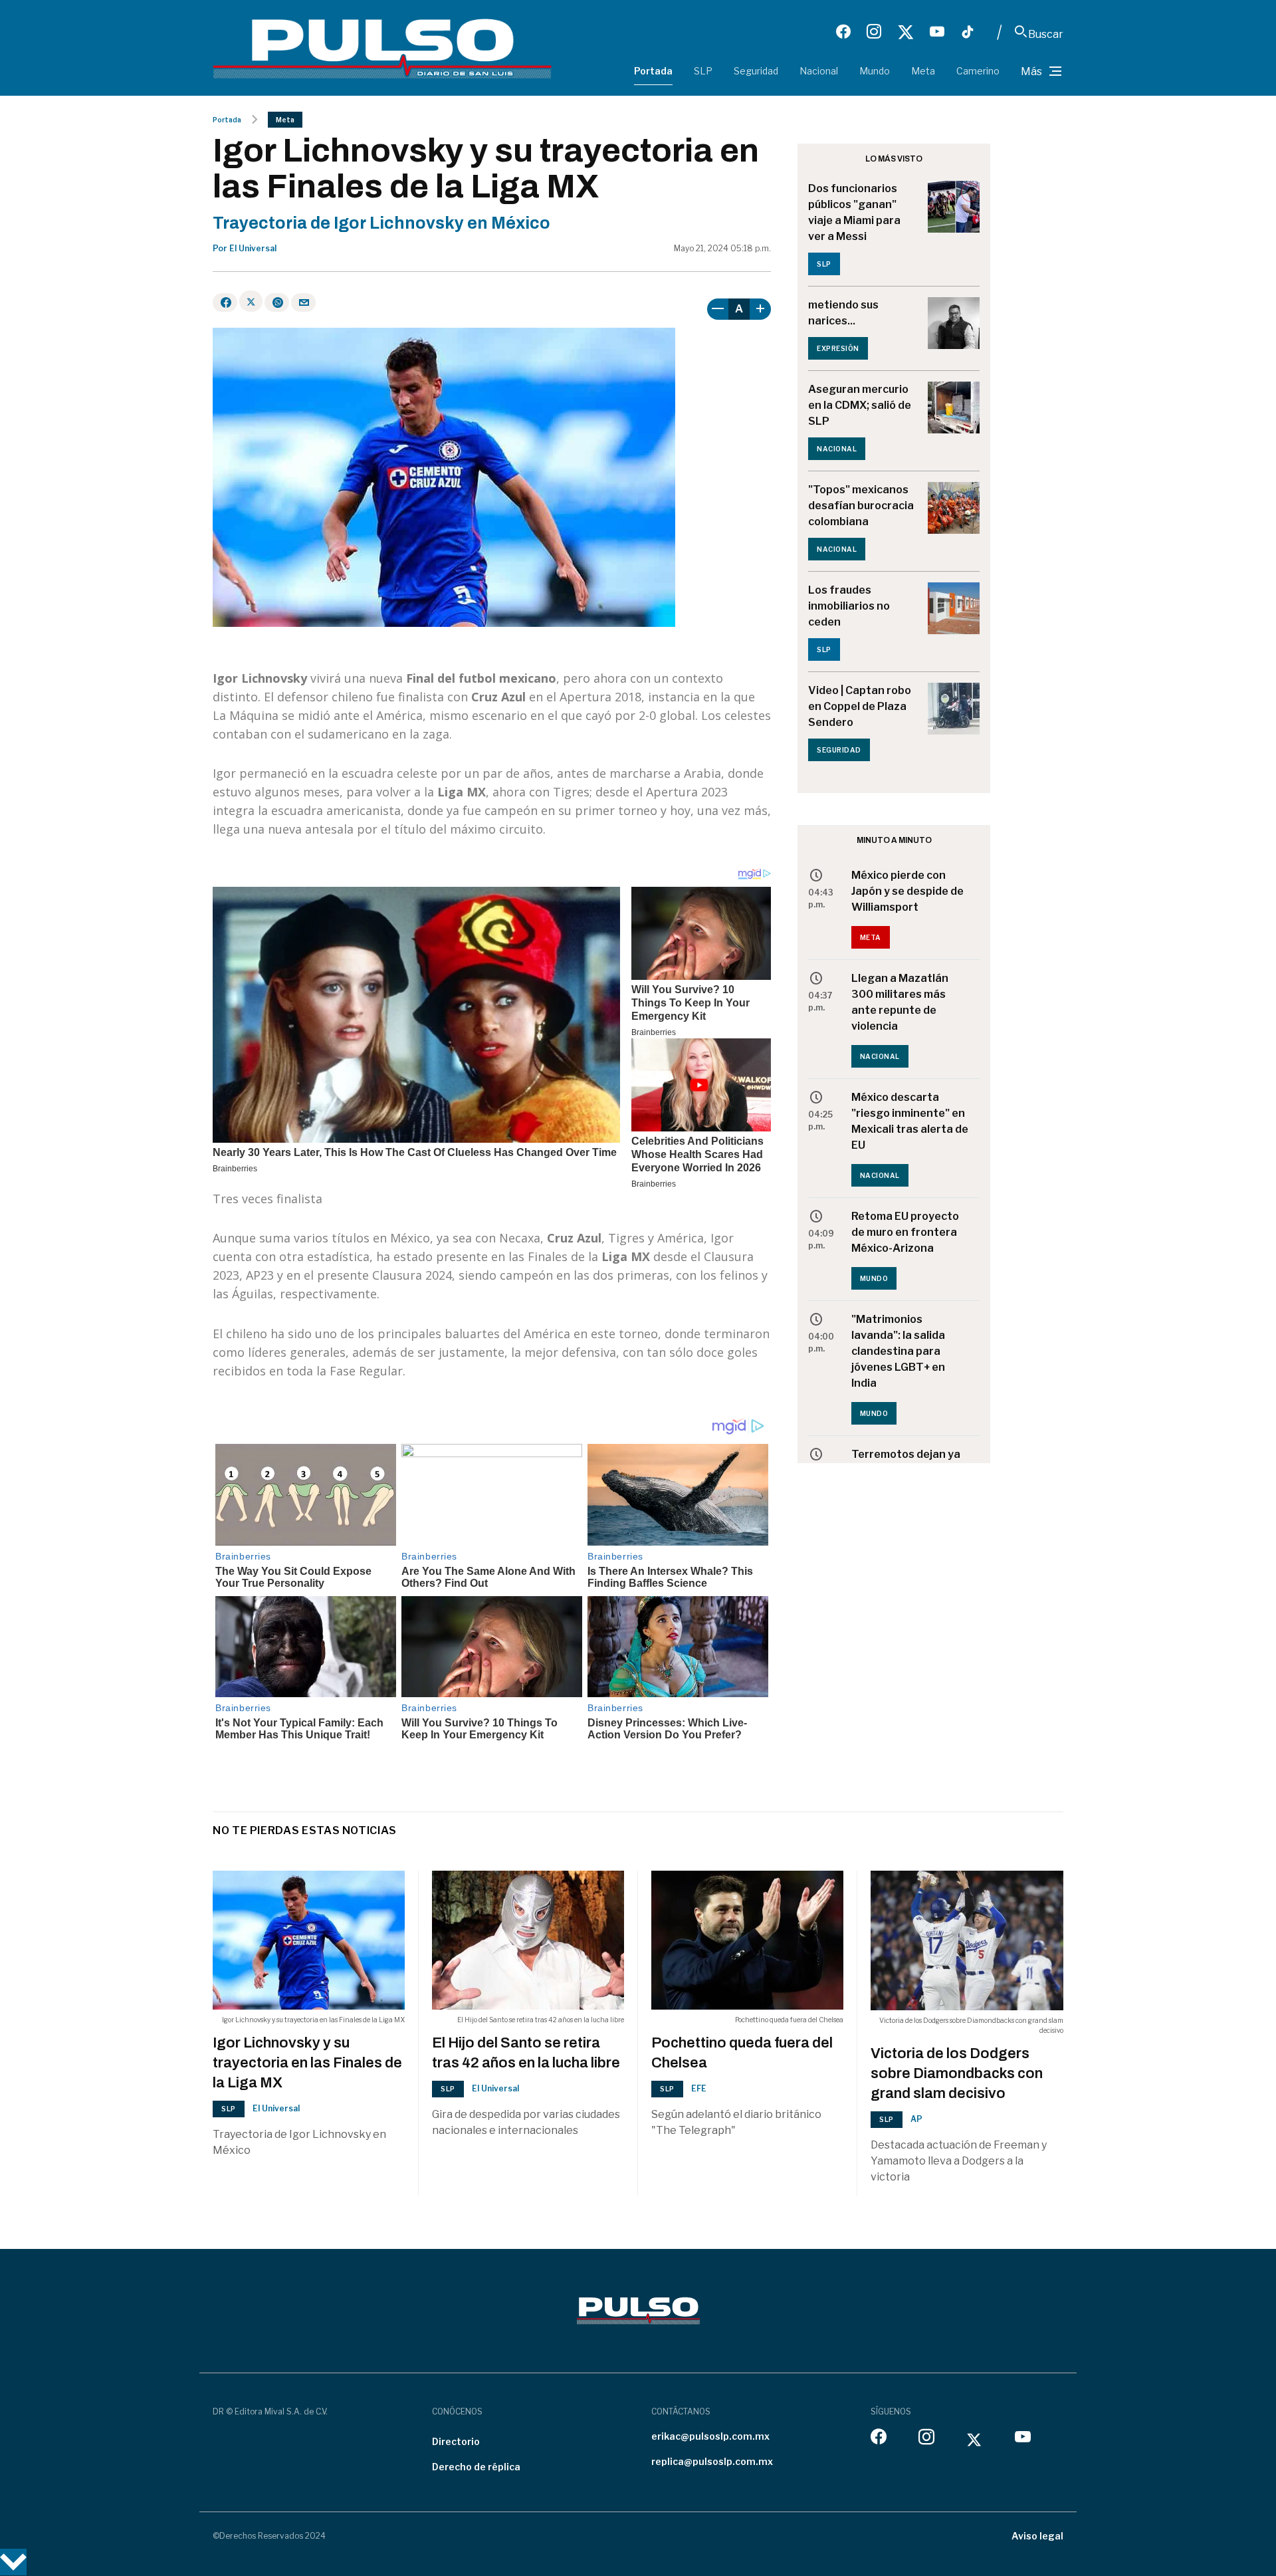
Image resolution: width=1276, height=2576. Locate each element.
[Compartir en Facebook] (225, 302)
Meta (923, 71)
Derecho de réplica (476, 2467)
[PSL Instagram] (874, 32)
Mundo (875, 71)
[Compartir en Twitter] (251, 301)
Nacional (819, 71)
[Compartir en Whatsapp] (277, 302)
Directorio (456, 2441)
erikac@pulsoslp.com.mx (710, 2436)
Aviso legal (1037, 2536)
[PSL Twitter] (905, 32)
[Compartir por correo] (303, 302)
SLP (703, 71)
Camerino (978, 71)
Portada (653, 71)
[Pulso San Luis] (382, 48)
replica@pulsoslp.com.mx (712, 2461)
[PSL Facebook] (843, 32)
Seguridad (756, 71)
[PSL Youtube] (937, 32)
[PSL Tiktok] (968, 32)
